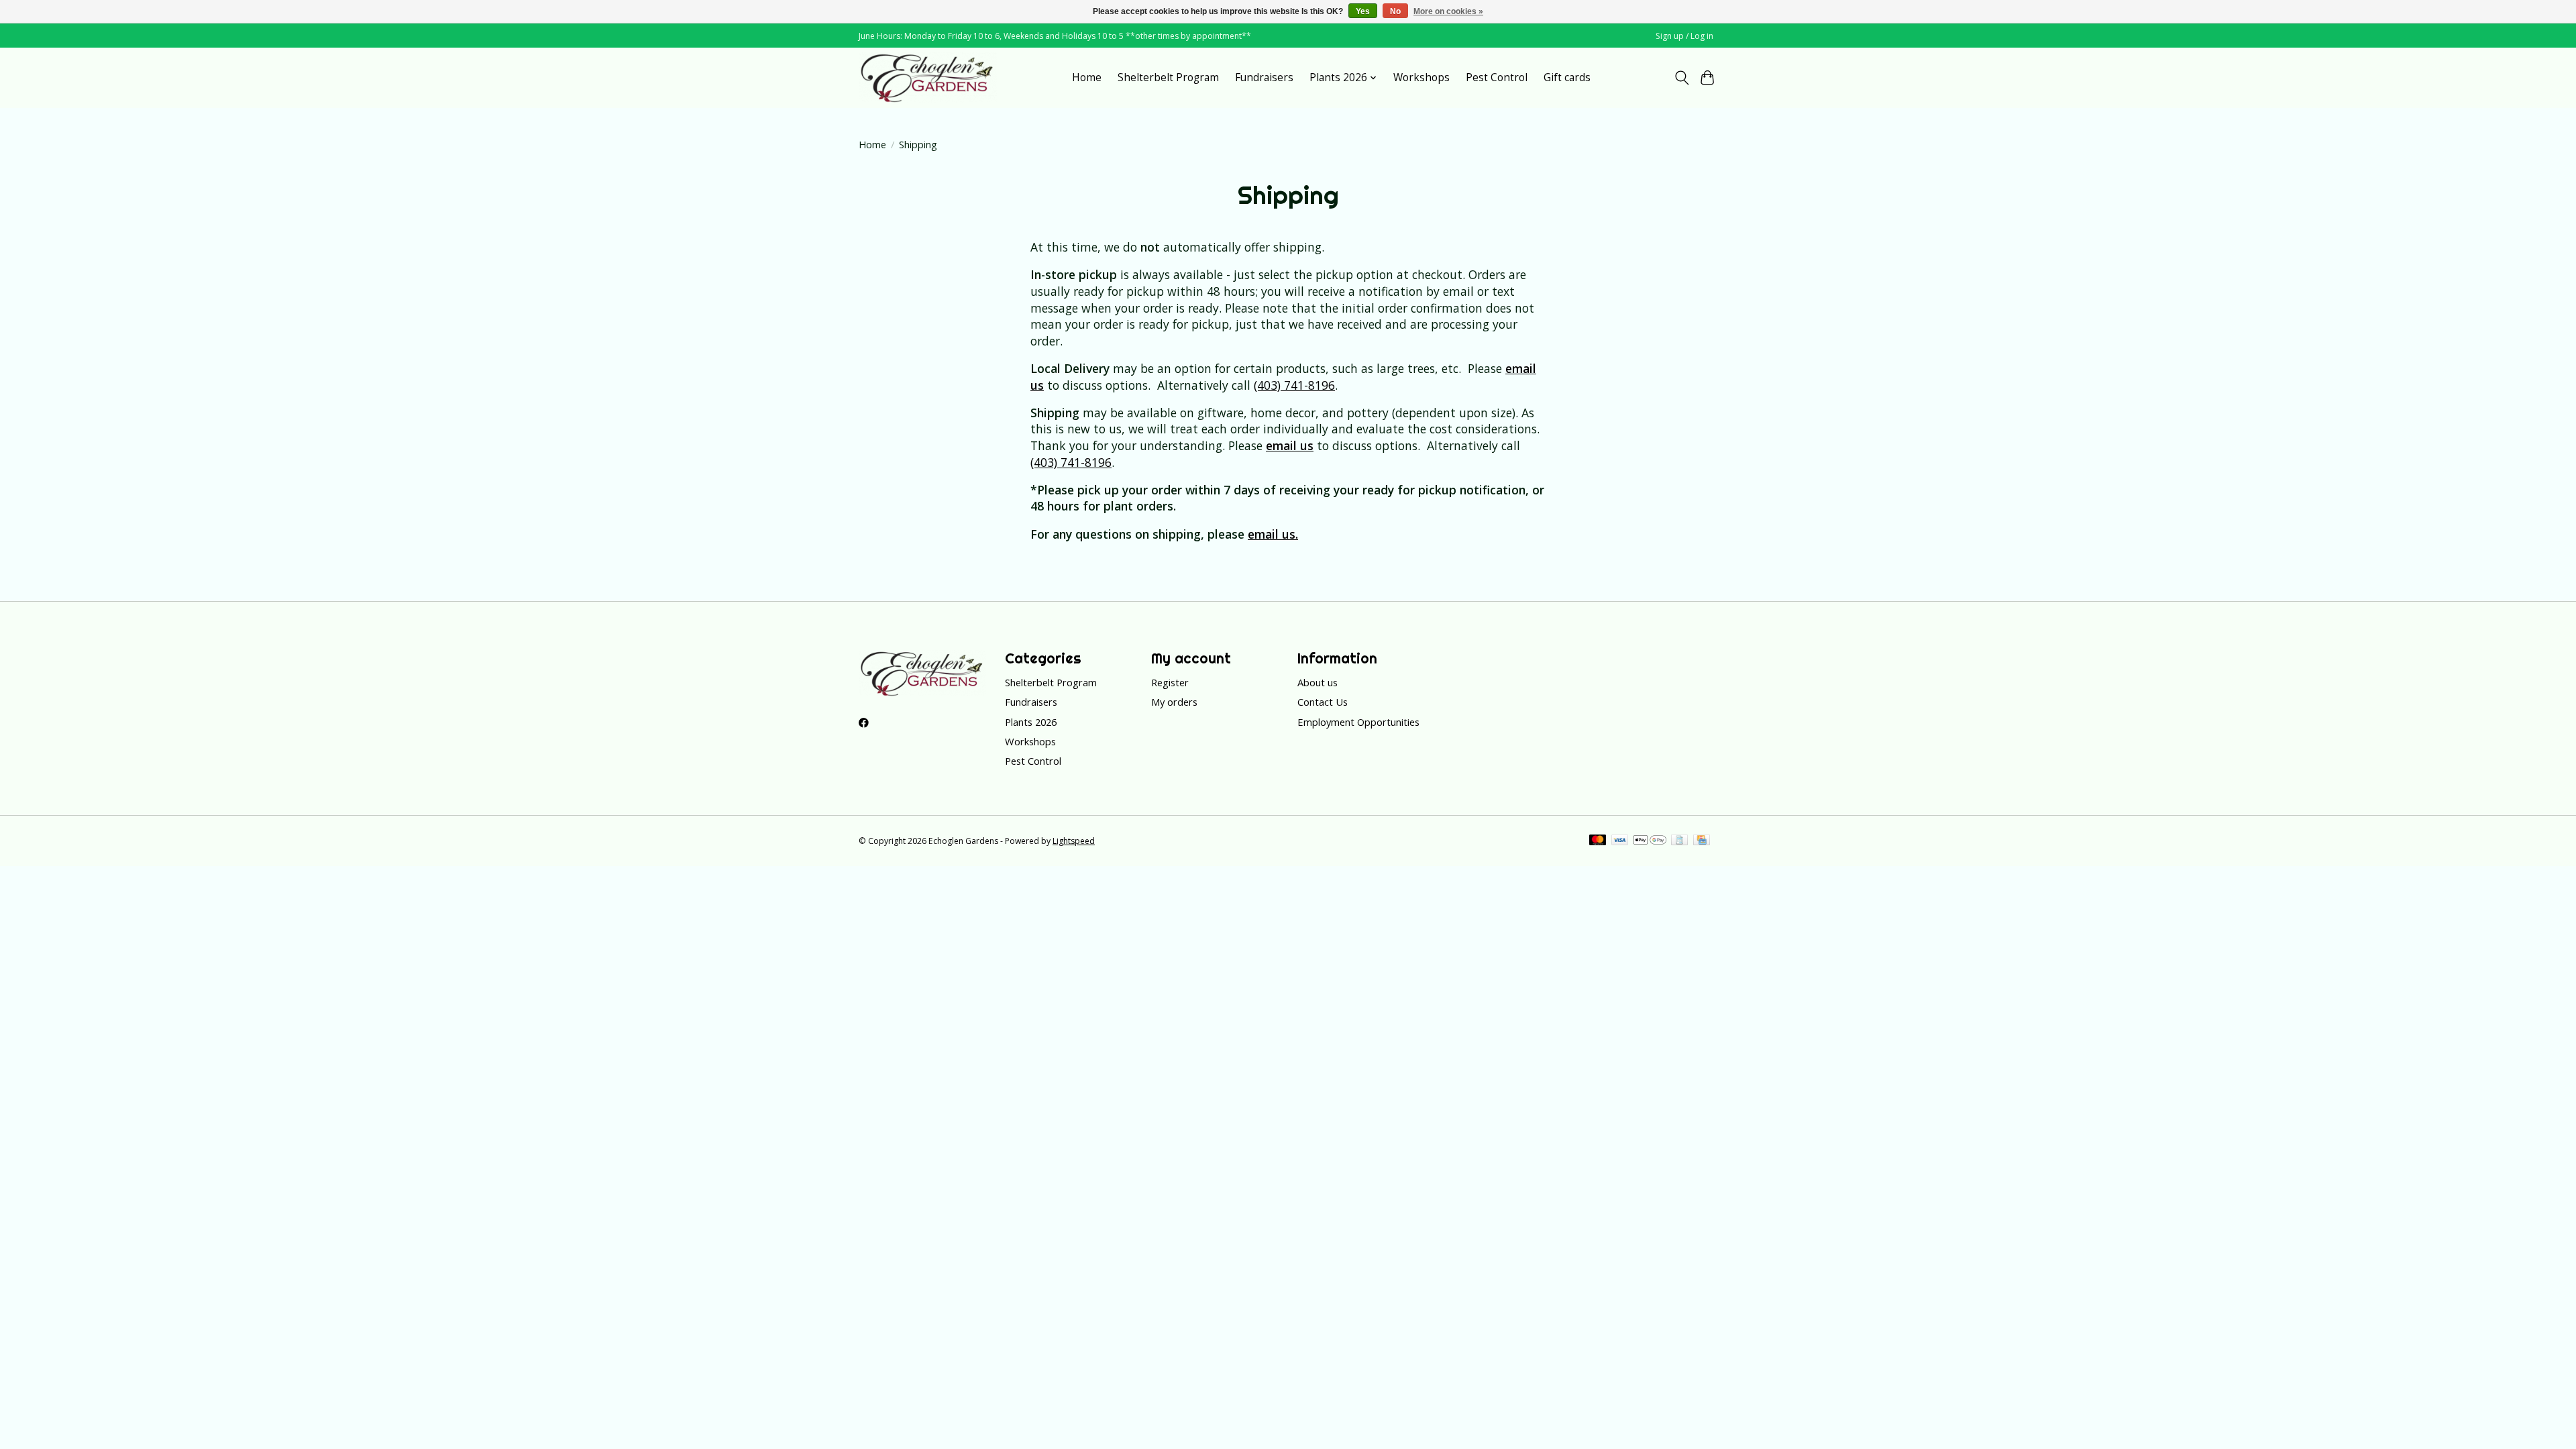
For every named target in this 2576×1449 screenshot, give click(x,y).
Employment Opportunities (1358, 722)
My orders (1174, 702)
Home (1087, 77)
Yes (1363, 11)
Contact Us (1323, 702)
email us (1290, 445)
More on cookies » (1448, 11)
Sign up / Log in (1684, 36)
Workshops (1421, 77)
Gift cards (1567, 77)
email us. (1273, 534)
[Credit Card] (1702, 841)
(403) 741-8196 (1294, 385)
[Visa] (1620, 841)
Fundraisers (1264, 77)
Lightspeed (1074, 841)
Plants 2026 (1031, 722)
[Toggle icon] (1681, 78)
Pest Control (1497, 77)
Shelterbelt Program (1168, 77)
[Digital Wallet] (1650, 841)
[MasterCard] (1598, 841)
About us (1318, 682)
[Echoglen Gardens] (928, 77)
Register (1170, 682)
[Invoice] (1679, 841)
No (1395, 11)
